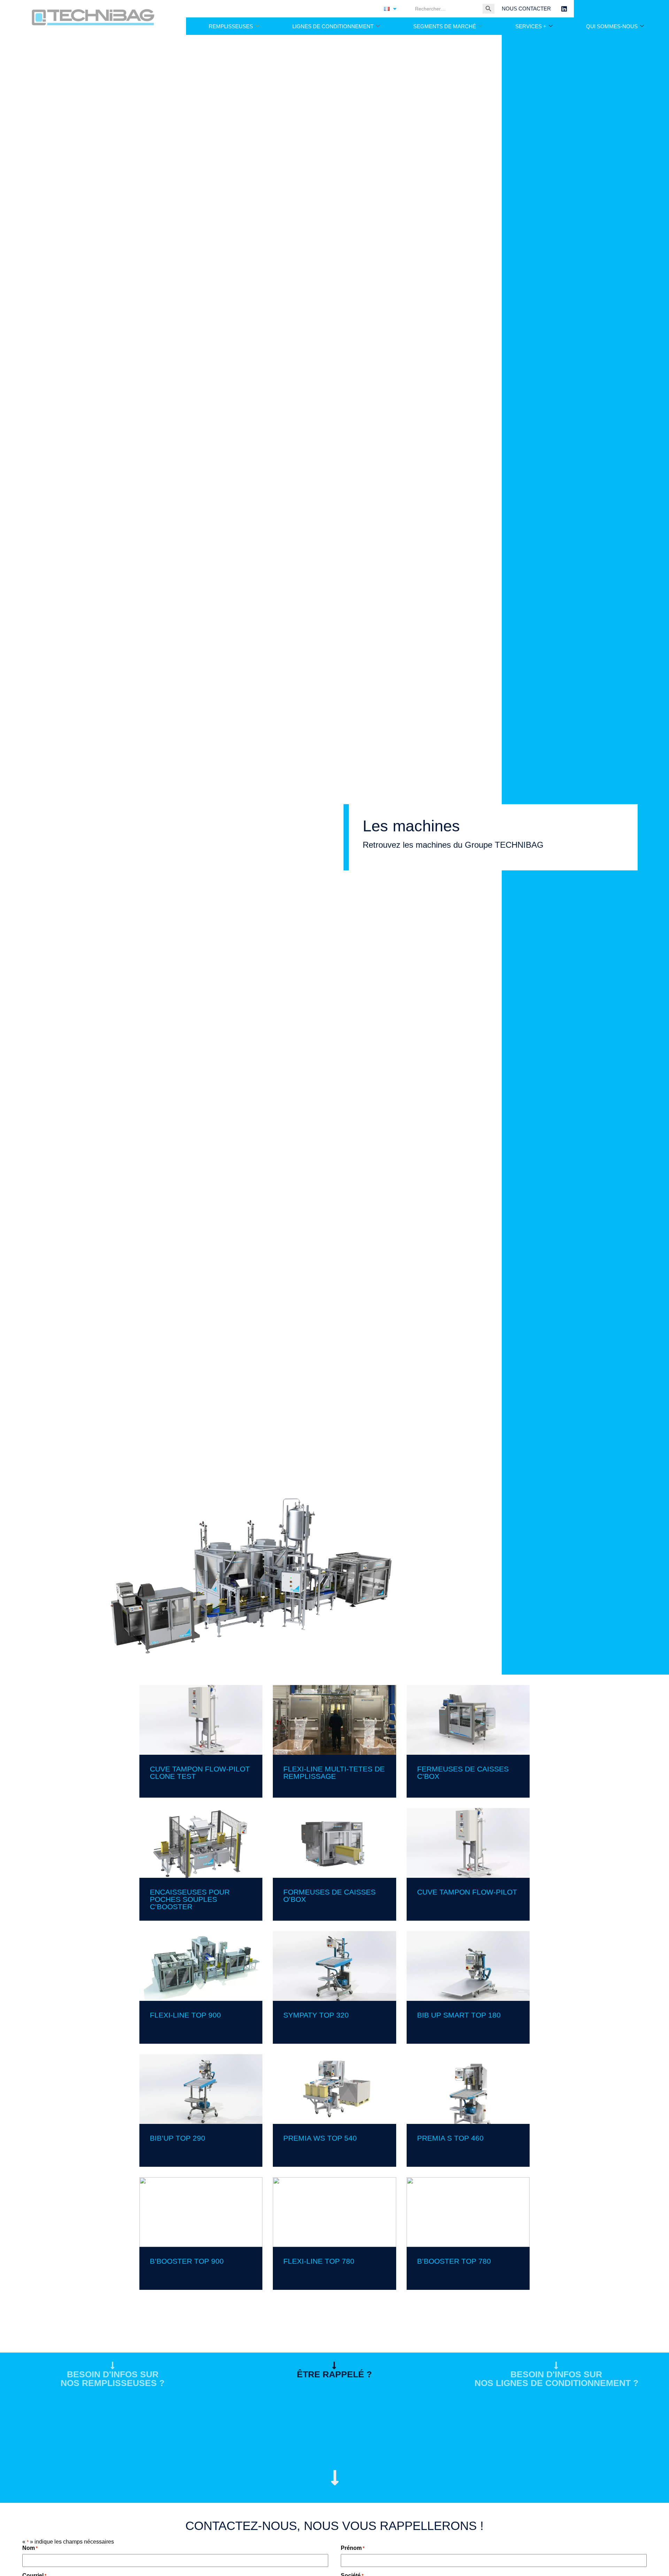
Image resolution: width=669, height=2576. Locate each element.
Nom (30, 2548)
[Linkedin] (564, 9)
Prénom (353, 2548)
